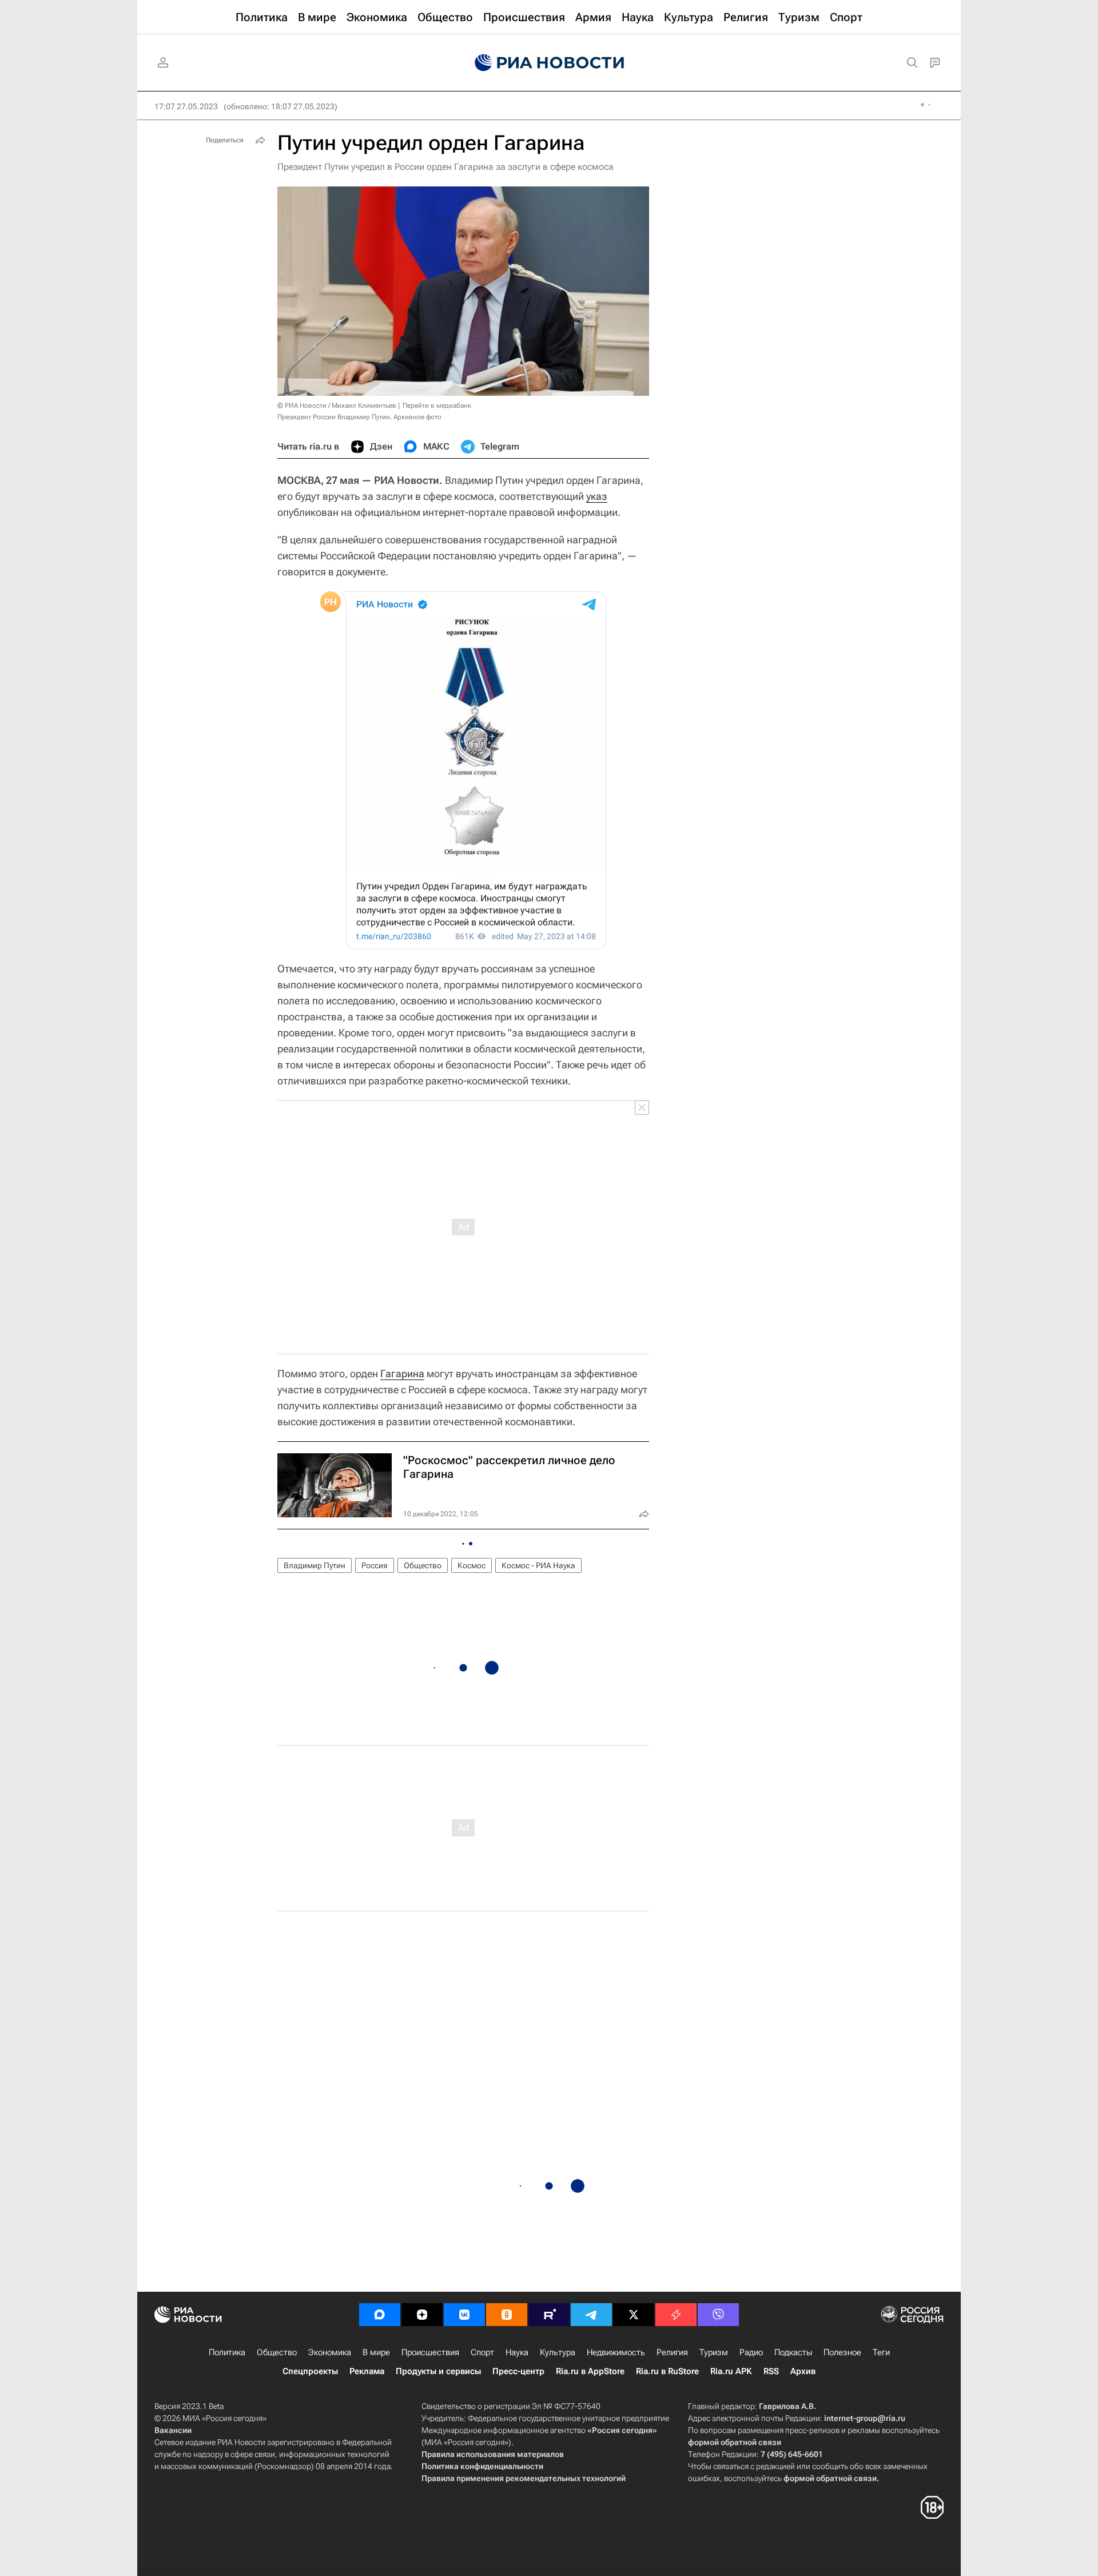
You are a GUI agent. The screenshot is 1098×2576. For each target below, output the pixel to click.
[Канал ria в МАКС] (380, 2315)
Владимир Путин (315, 1565)
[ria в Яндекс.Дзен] (422, 2315)
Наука (517, 2352)
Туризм (714, 2352)
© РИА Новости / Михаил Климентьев (337, 406)
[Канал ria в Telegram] (591, 2315)
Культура (558, 2352)
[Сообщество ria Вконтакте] (464, 2315)
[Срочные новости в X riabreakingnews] (676, 2315)
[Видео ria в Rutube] (549, 2315)
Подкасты (793, 2352)
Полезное (842, 2352)
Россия (375, 1565)
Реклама (367, 2371)
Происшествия (430, 2352)
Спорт (482, 2352)
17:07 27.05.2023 (186, 106)
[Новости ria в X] (634, 2315)
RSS (771, 2371)
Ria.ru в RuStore (667, 2371)
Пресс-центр (518, 2371)
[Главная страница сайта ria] (549, 63)
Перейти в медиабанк (437, 406)
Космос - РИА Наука (538, 1565)
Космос (472, 1565)
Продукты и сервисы (438, 2371)
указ (597, 496)
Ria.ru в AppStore (590, 2371)
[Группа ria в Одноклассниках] (507, 2315)
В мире (376, 2352)
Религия (672, 2352)
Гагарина (402, 1374)
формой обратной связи (735, 2442)
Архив (803, 2371)
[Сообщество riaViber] (718, 2315)
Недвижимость (616, 2352)
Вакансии (173, 2430)
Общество (423, 1565)
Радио (751, 2352)
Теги (881, 2352)
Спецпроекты (310, 2371)
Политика (227, 2352)
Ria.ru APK (731, 2371)
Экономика (330, 2352)
